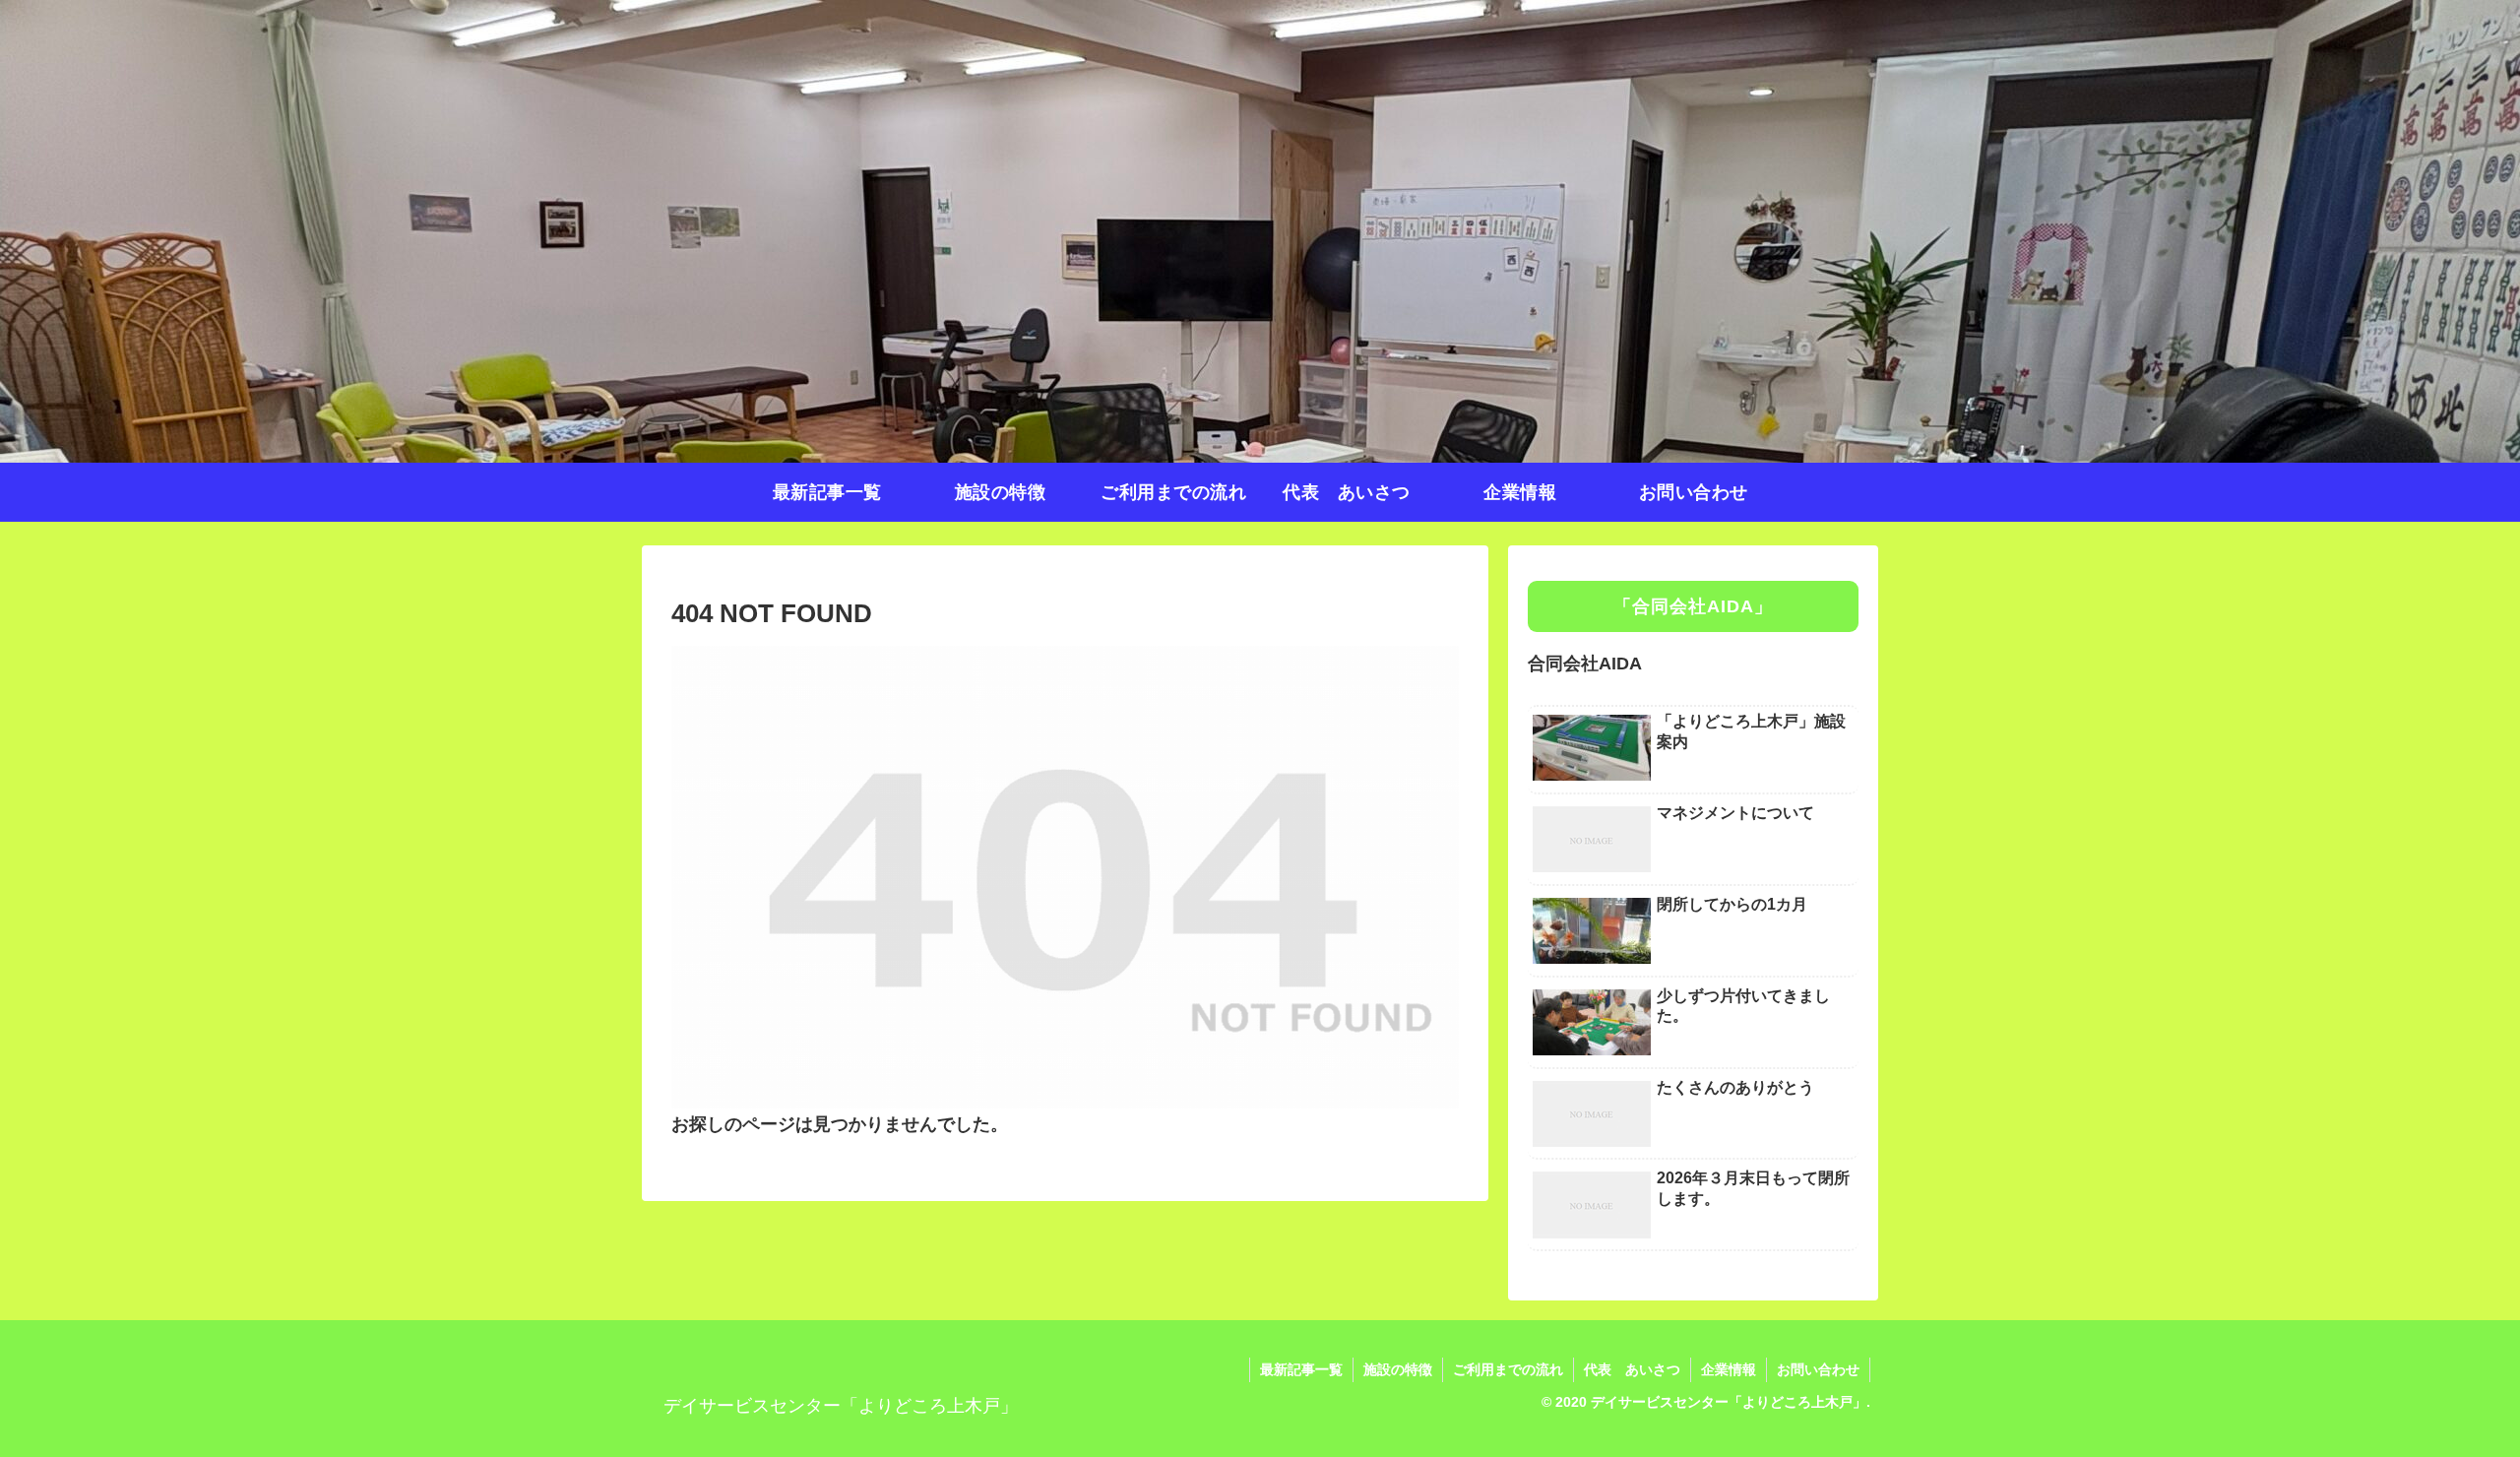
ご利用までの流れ (1508, 1369)
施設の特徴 (1398, 1369)
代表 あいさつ (1632, 1369)
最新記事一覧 (1301, 1369)
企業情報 (1729, 1369)
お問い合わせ (1818, 1369)
